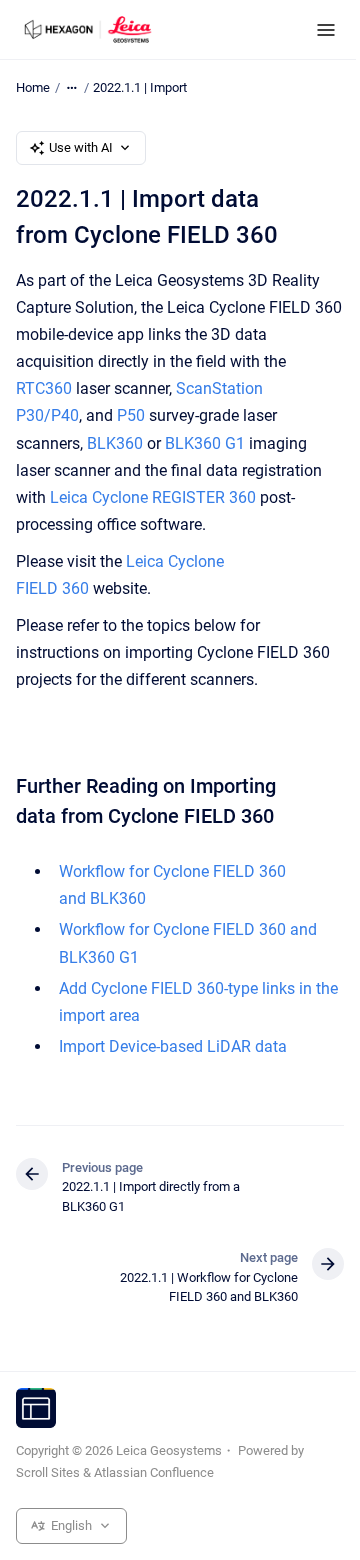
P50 (131, 415)
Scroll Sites (48, 1472)
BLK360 (115, 443)
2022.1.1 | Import (140, 87)
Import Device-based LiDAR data (173, 1046)
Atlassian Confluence (154, 1472)
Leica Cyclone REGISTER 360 (153, 497)
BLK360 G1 (205, 443)
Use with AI (81, 147)
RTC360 (44, 388)
